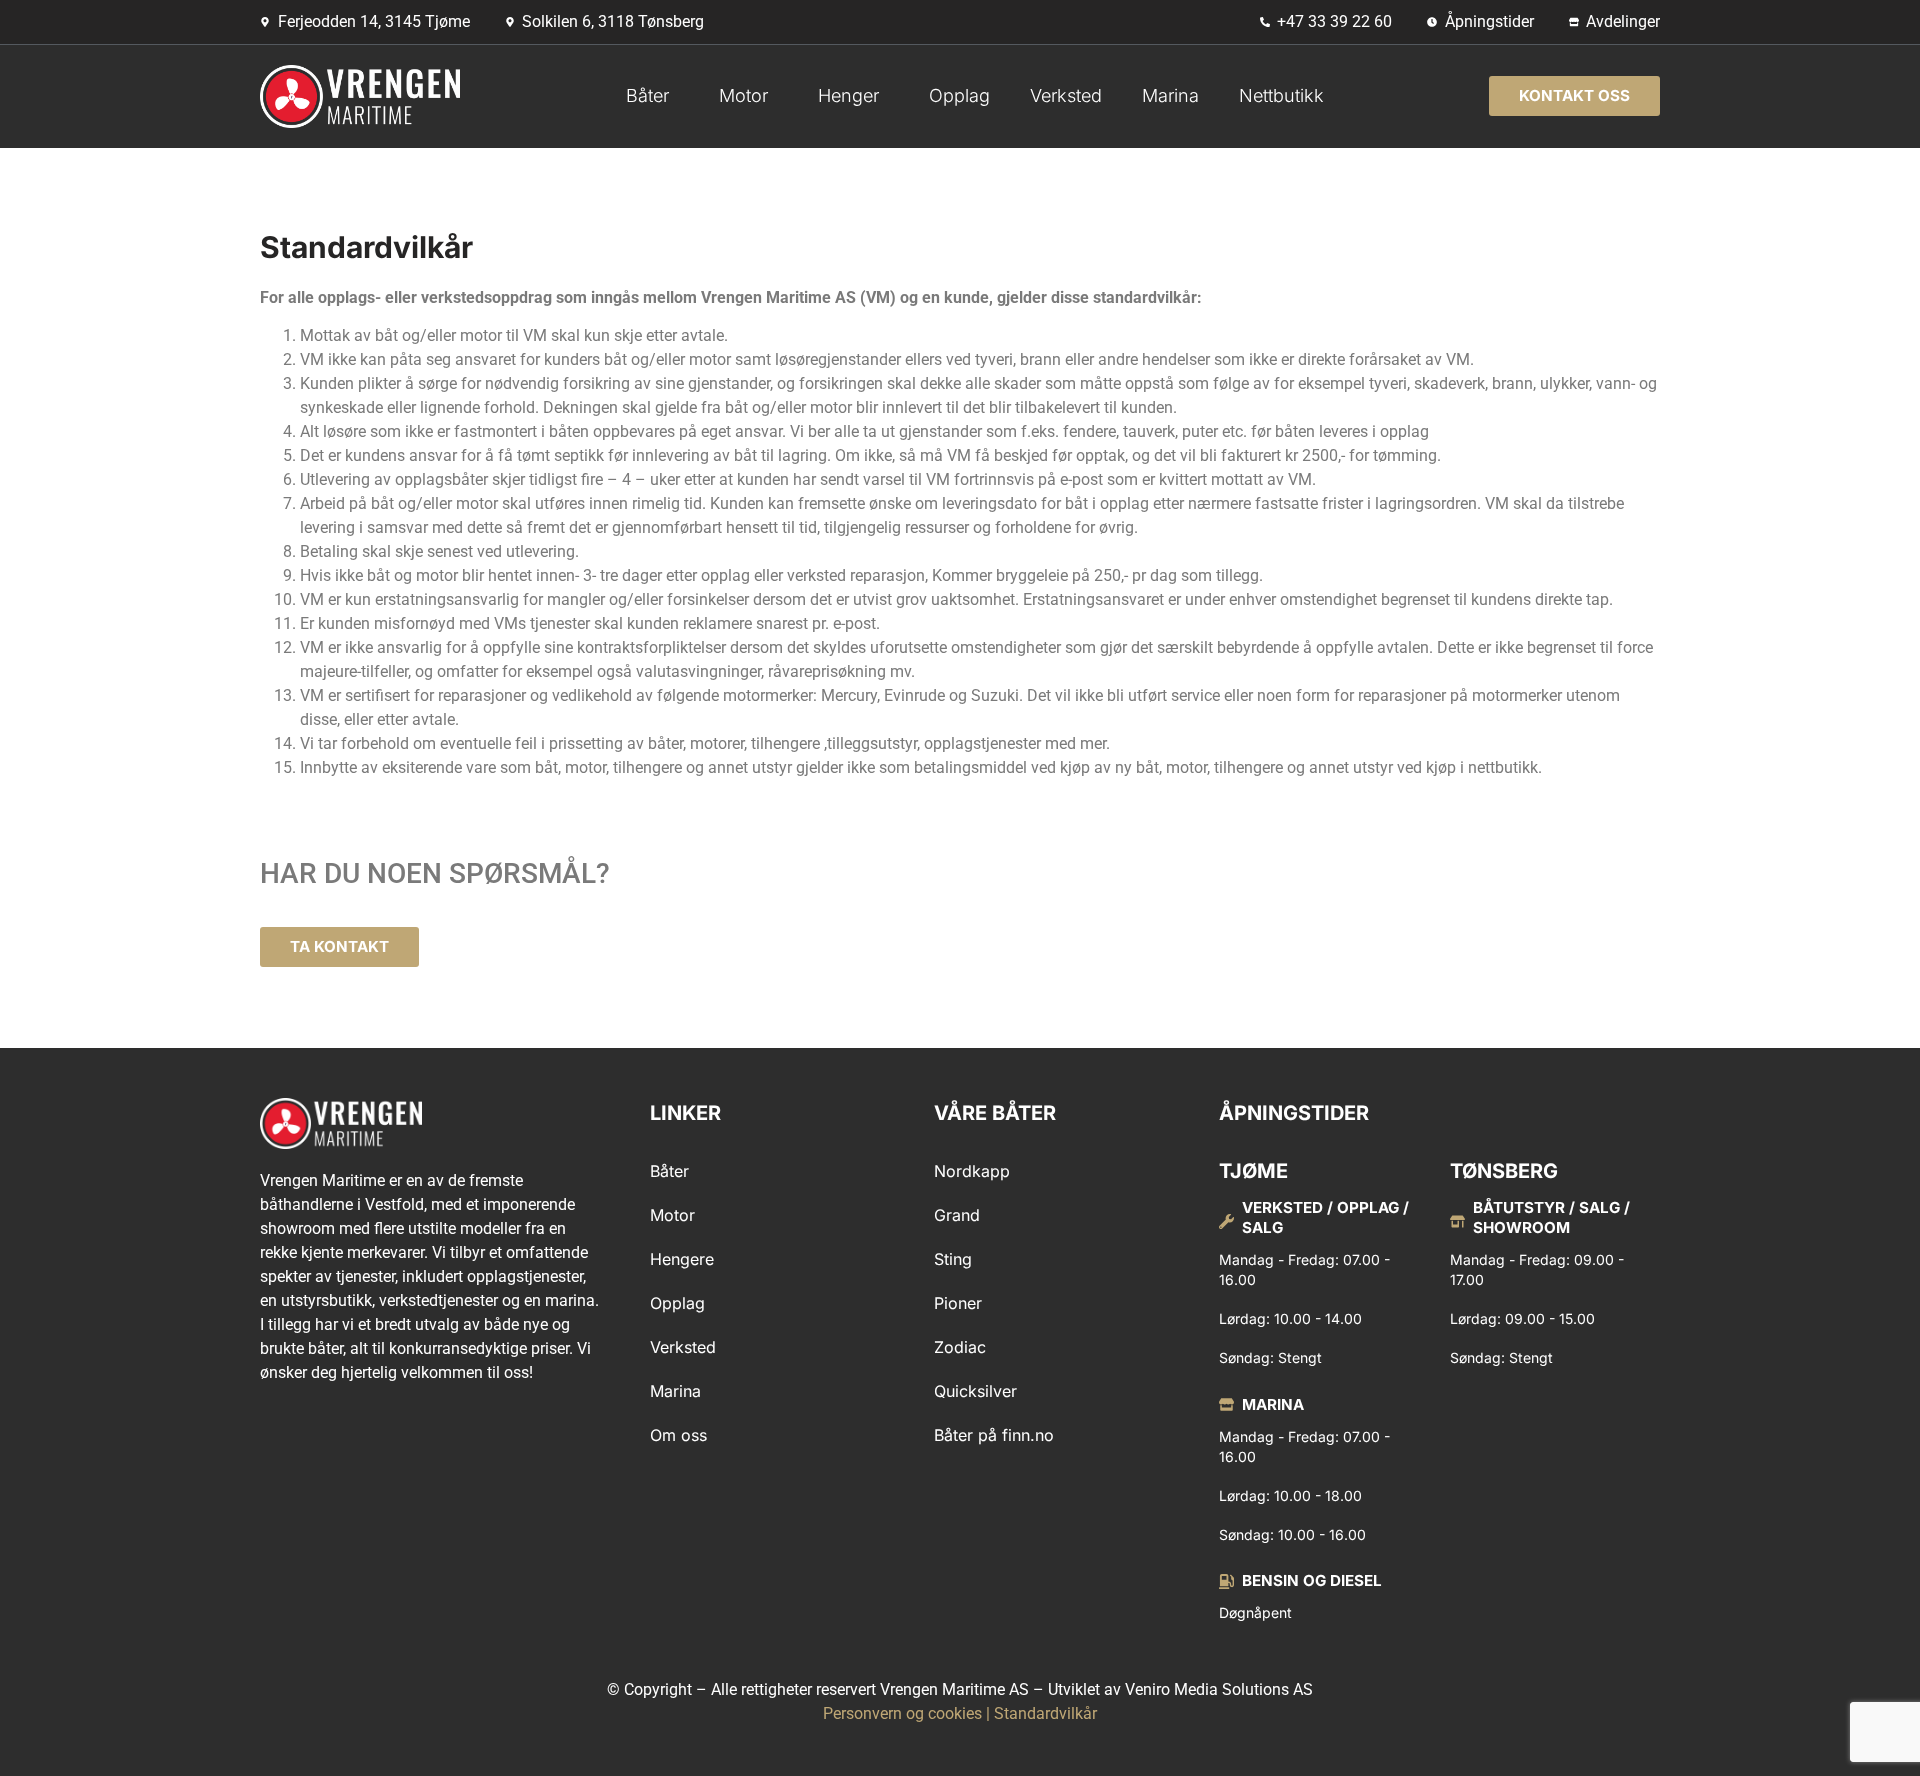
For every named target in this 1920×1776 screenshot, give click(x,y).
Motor (743, 95)
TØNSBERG (1504, 1171)
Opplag (959, 95)
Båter (647, 95)
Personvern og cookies (902, 1713)
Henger (848, 95)
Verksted (1066, 95)
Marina (1170, 95)
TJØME (1253, 1171)
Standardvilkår (1045, 1713)
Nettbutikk (1281, 95)
